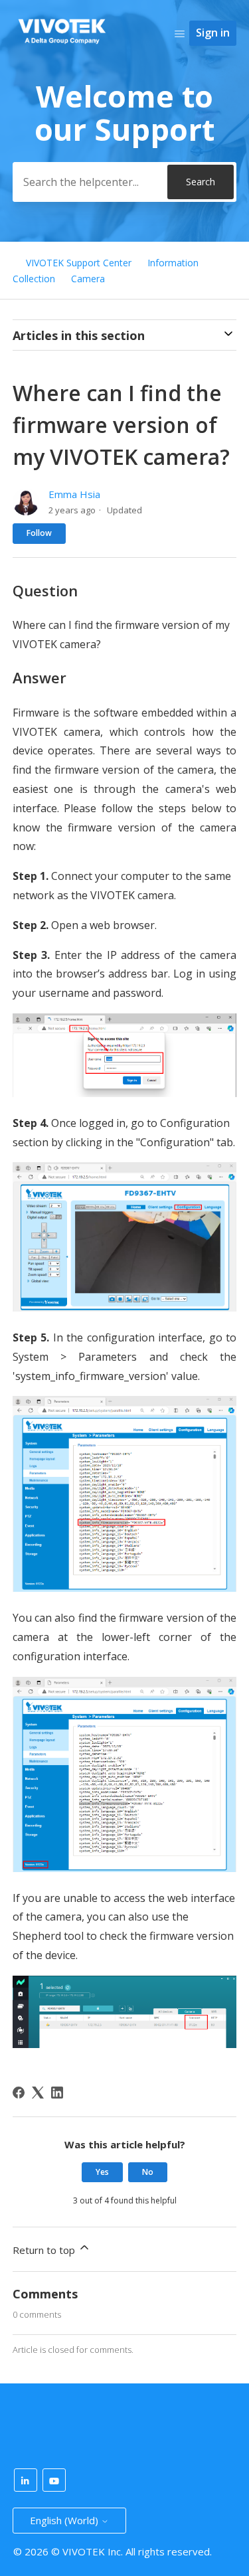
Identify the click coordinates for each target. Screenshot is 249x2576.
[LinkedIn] (57, 2093)
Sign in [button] (213, 33)
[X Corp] (38, 2093)
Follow (39, 533)
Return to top (45, 2250)
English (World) (65, 2520)
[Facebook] (19, 2093)
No (148, 2172)
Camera (88, 279)
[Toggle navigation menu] (180, 33)
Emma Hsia (74, 494)
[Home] (62, 47)
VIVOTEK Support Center (79, 263)
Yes (102, 2172)
